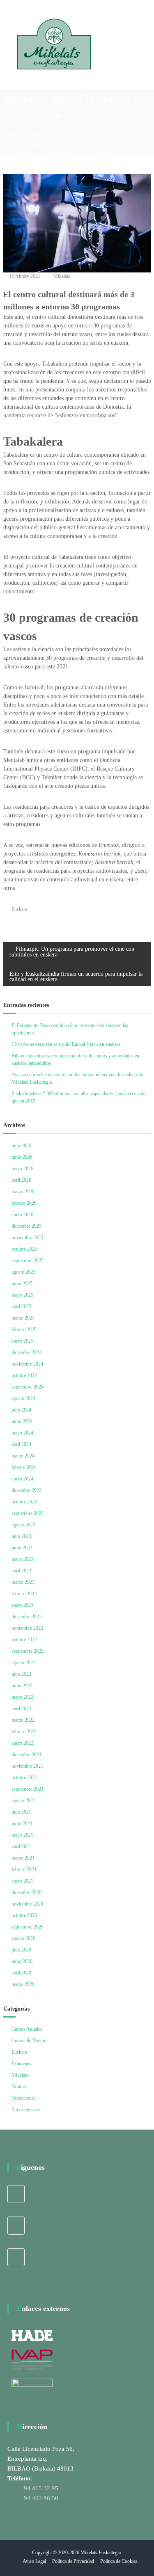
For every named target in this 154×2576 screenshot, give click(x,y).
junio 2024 (22, 1421)
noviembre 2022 (27, 1628)
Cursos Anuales (27, 2029)
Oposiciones (24, 2098)
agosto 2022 (23, 1663)
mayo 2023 (22, 1559)
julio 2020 (21, 1950)
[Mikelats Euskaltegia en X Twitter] (16, 2226)
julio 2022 (21, 1674)
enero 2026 (22, 1215)
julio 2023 (21, 1536)
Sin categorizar (26, 2109)
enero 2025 (22, 1341)
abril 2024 (21, 1444)
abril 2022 (21, 1709)
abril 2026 (21, 1180)
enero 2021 (22, 1881)
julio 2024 (21, 1410)
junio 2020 (22, 1961)
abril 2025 (21, 1306)
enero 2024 (22, 1479)
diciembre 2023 (26, 1490)
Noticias (20, 2086)
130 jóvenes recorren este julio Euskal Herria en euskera (66, 1044)
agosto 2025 (23, 1272)
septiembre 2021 (28, 1789)
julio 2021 (21, 1812)
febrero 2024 (24, 1467)
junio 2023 (22, 1548)
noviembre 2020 (27, 1904)
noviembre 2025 (27, 1238)
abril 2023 (21, 1571)
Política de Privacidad (73, 2561)
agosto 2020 (23, 1938)
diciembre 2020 (26, 1892)
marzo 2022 (23, 1720)
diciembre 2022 (26, 1617)
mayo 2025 (22, 1295)
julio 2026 (21, 1146)
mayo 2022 (22, 1697)
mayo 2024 (22, 1433)
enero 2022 (22, 1743)
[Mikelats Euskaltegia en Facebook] (16, 2194)
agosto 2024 (23, 1398)
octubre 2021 (24, 1778)
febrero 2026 (24, 1203)
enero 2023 (22, 1605)
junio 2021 (22, 1823)
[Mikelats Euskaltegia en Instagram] (16, 2257)
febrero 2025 (24, 1329)
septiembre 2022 (28, 1651)
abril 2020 (21, 1973)
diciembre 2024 (26, 1352)
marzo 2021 (23, 1858)
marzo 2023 (23, 1582)
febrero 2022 (24, 1732)
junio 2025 (22, 1283)
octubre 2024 (24, 1375)
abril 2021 (21, 1846)
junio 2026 (22, 1157)
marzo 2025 (23, 1318)
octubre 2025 (24, 1249)
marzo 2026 (23, 1192)
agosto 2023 (23, 1525)
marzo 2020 (23, 1984)
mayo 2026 (22, 1169)
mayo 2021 (22, 1835)
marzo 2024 (23, 1456)
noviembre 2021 (27, 1766)
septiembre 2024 (28, 1387)
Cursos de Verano (29, 2041)
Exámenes (21, 2064)
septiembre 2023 (28, 1513)
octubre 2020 (24, 1915)
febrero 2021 (24, 1869)
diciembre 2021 (26, 1755)
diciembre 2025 (26, 1226)
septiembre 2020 (28, 1927)
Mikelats (62, 276)
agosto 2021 (23, 1800)
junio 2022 (22, 1686)
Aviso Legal (34, 2561)
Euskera (39, 135)
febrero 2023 (24, 1594)
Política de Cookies (119, 2561)
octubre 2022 (24, 1640)
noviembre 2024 (27, 1364)
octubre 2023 (24, 1502)
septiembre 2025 (28, 1261)
